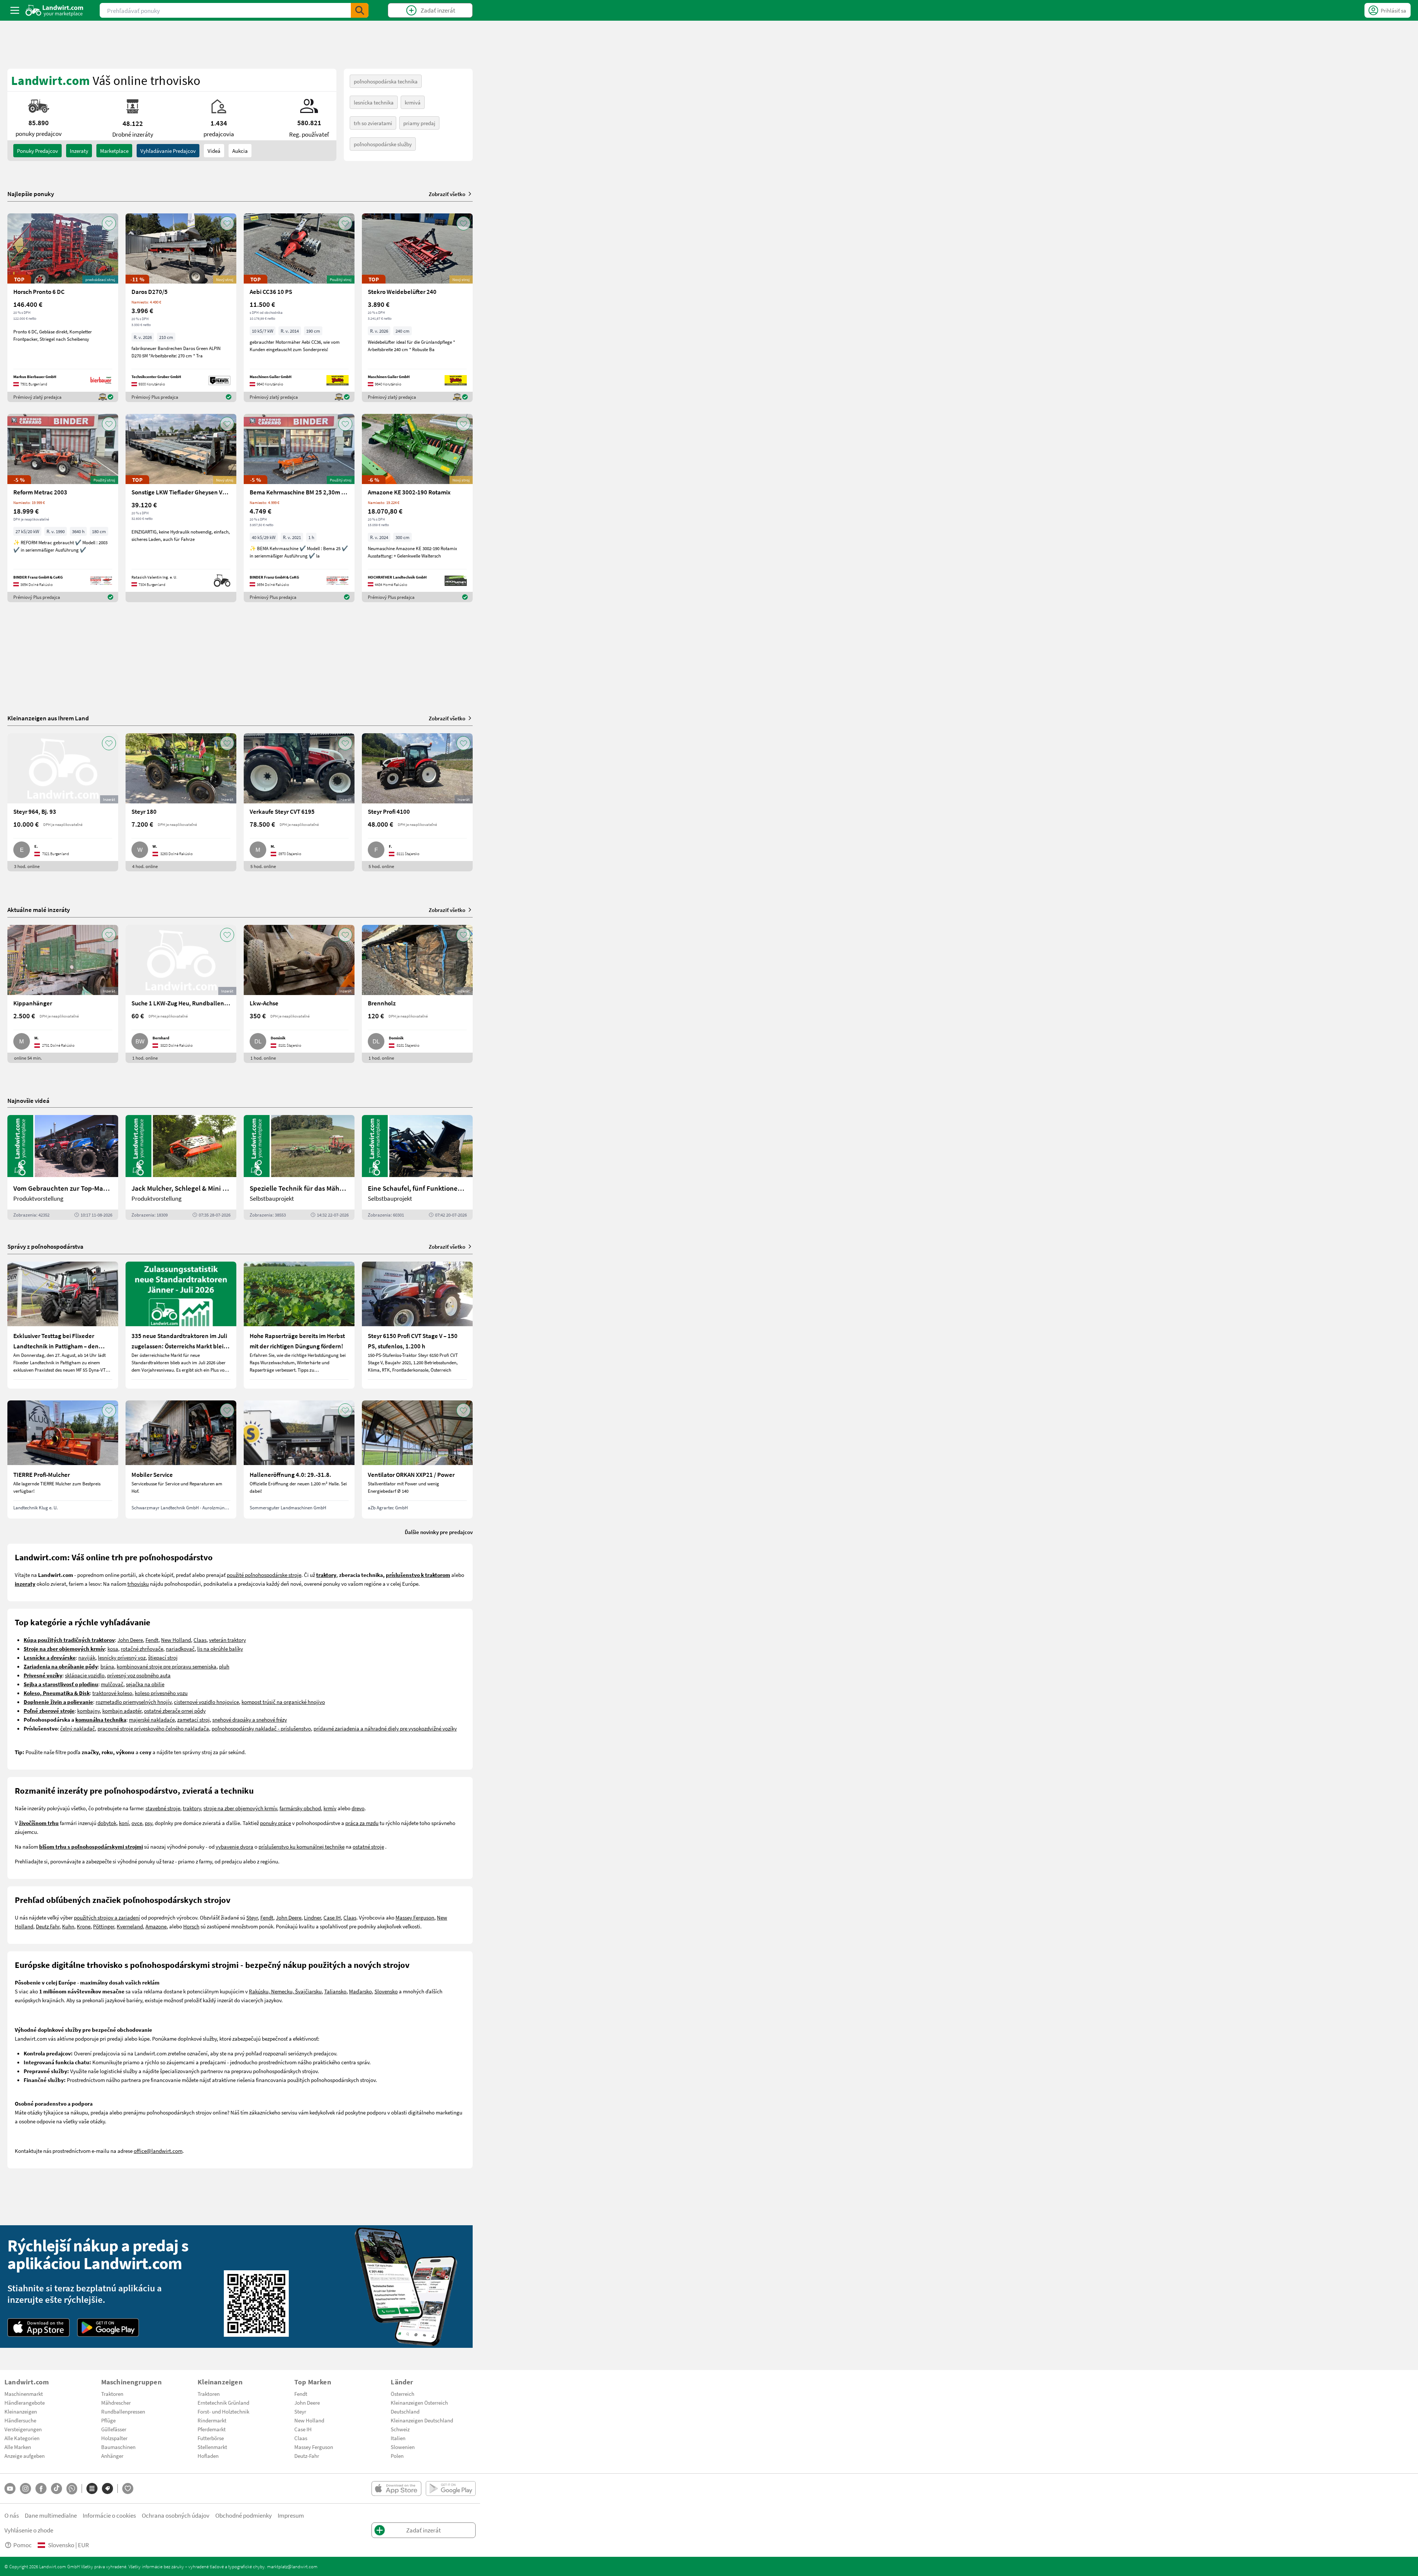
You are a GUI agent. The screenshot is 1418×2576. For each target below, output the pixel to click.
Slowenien (403, 2447)
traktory (192, 1808)
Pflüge (108, 2420)
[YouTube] (10, 2488)
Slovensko (386, 1991)
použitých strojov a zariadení (107, 1917)
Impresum (291, 2515)
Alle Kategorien (22, 2438)
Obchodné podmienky (244, 2515)
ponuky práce (275, 1823)
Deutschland (405, 2411)
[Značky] (107, 2488)
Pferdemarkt (212, 2429)
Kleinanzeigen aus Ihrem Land (48, 718)
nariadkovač (180, 1649)
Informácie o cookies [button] (109, 2515)
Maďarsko (360, 1991)
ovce (137, 1823)
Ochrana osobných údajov (176, 2515)
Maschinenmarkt (24, 2394)
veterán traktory (227, 1640)
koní (124, 1823)
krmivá (413, 102)
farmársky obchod (300, 1808)
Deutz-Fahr (307, 2456)
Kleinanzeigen (21, 2411)
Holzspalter (114, 2438)
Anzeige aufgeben (25, 2456)
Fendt (152, 1640)
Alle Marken (18, 2447)
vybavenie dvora (234, 1846)
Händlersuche (20, 2420)
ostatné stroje (368, 1846)
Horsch (191, 1926)
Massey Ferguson (415, 1917)
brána (107, 1666)
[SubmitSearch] (360, 10)
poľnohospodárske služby (383, 144)
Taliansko (335, 1991)
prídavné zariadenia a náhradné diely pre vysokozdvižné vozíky (385, 1728)
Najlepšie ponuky (31, 194)
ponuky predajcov (37, 151)
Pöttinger (104, 1926)
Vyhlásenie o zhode (29, 2530)
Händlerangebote (25, 2402)
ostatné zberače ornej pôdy (175, 1711)
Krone (84, 1926)
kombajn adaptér (122, 1711)
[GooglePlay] (108, 2328)
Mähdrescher (116, 2402)
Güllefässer (114, 2429)
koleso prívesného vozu (161, 1693)
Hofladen (208, 2456)
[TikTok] (56, 2488)
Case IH (332, 1917)
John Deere (130, 1640)
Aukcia (240, 151)
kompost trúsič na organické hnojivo (283, 1702)
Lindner (312, 1917)
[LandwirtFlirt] (128, 2488)
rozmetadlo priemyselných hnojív (133, 1702)
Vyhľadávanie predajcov (168, 151)
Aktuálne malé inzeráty (39, 910)
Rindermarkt (212, 2420)
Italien (398, 2438)
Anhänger (112, 2456)
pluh (224, 1666)
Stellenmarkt (212, 2447)
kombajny (88, 1711)
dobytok (107, 1823)
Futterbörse (211, 2438)
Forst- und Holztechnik (223, 2411)
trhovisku (138, 1584)
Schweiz (400, 2429)
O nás (12, 2515)
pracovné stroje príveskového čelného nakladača (153, 1728)
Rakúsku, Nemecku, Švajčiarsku (285, 1991)
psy (148, 1823)
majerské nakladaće (152, 1719)
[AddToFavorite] (109, 223)
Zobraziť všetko (447, 194)
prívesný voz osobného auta (139, 1675)
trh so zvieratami (373, 123)
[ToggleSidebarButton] (15, 10)
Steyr (252, 1917)
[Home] (54, 10)
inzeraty (79, 151)
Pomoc (23, 2545)
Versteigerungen (23, 2429)
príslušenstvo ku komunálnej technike (302, 1846)
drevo (358, 1808)
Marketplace (114, 151)
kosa (113, 1649)
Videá (214, 151)
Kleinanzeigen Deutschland (422, 2420)
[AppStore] (39, 2328)
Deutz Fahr (48, 1926)
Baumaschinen (118, 2447)
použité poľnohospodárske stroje (264, 1575)
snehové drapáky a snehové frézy (250, 1719)
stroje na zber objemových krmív (240, 1808)
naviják (87, 1657)
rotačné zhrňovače (142, 1649)
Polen (397, 2456)
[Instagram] (25, 2488)
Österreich (403, 2394)
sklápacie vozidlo (85, 1675)
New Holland (176, 1640)
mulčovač (112, 1684)
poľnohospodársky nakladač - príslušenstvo (261, 1728)
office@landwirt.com (158, 2151)
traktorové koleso (112, 1693)
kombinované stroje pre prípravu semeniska (167, 1666)
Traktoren (112, 2394)
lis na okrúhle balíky (220, 1649)
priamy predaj (419, 123)
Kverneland (130, 1926)
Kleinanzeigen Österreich (419, 2402)
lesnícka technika (374, 102)
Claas (200, 1640)
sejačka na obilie (145, 1684)
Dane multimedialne (51, 2515)
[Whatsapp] (72, 2489)
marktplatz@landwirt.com (292, 2566)
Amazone (156, 1926)
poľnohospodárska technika (386, 81)
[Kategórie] (92, 2488)
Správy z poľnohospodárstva (45, 1246)
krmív (330, 1808)
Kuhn (68, 1926)
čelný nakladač (78, 1728)
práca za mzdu (362, 1823)
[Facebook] (41, 2488)
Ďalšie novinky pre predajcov (439, 1532)
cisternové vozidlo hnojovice (206, 1702)
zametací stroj (193, 1719)
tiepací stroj (164, 1657)
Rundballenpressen (123, 2411)
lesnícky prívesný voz (122, 1657)
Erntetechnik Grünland (223, 2402)
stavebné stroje (163, 1808)
